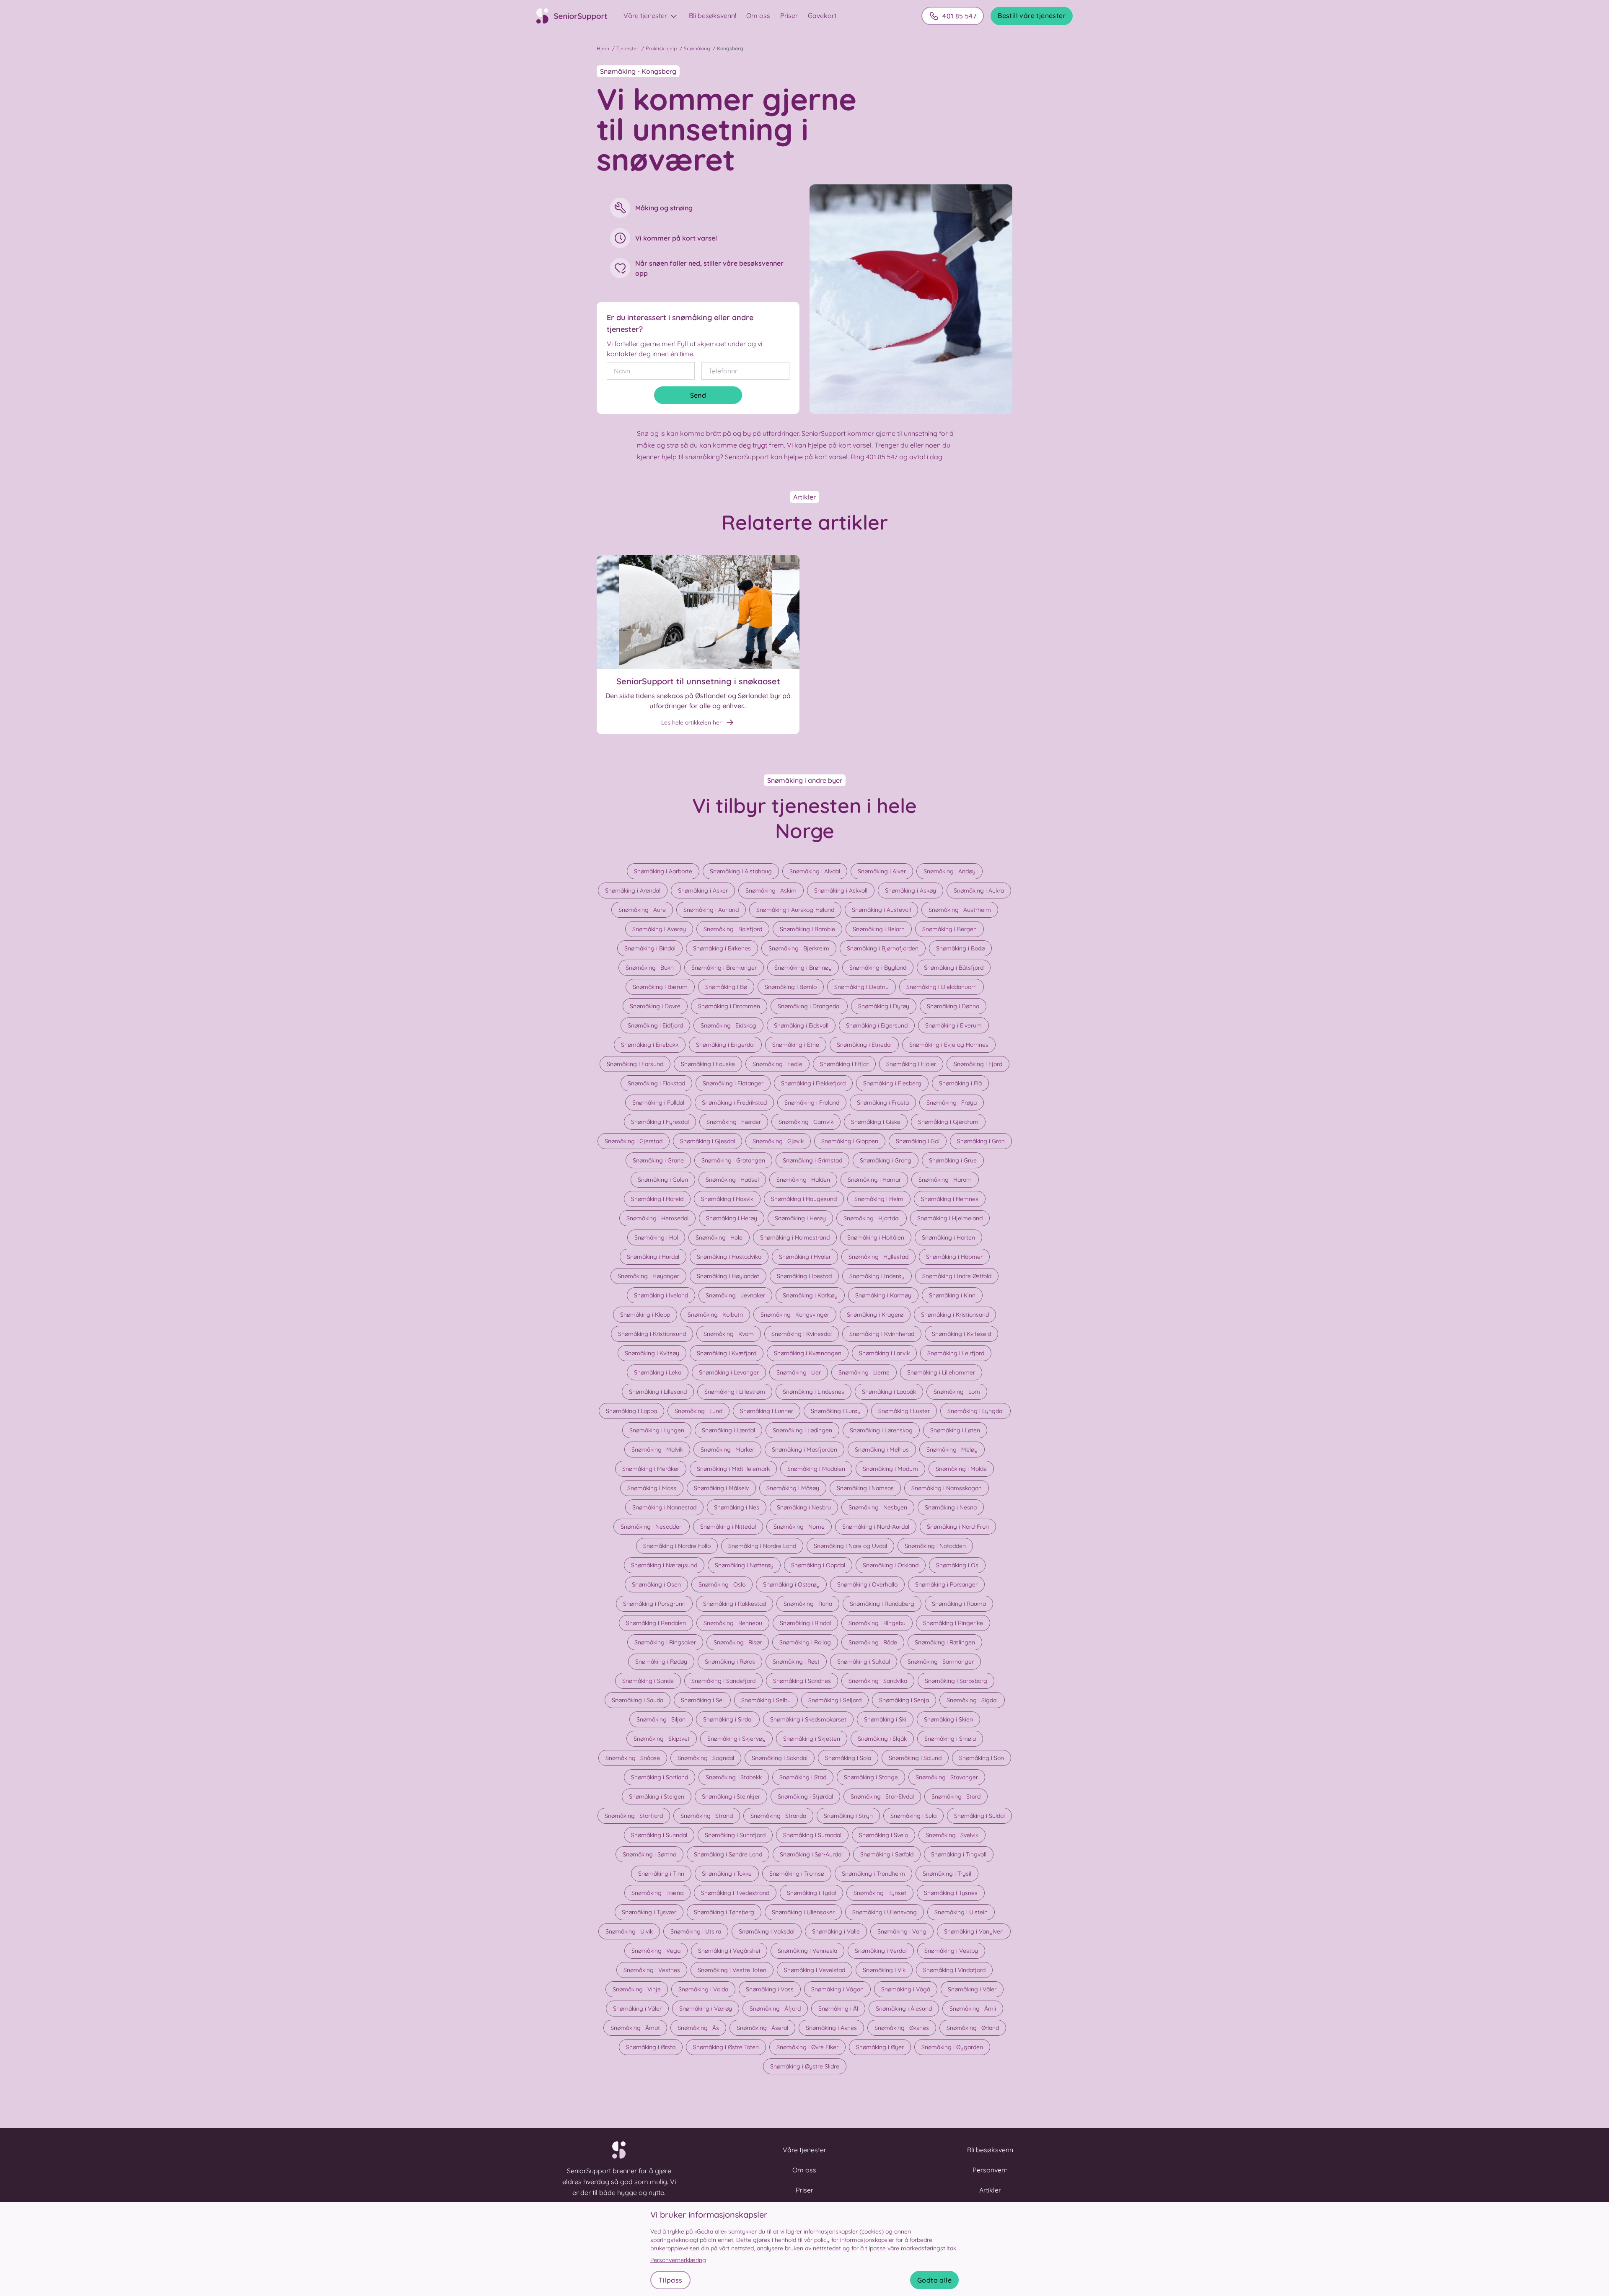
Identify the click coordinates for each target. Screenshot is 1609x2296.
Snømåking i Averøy (659, 929)
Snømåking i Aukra (979, 890)
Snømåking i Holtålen (876, 1237)
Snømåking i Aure (642, 910)
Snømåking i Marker (727, 1450)
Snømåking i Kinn (952, 1295)
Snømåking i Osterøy (791, 1584)
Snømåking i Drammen (729, 1006)
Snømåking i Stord (956, 1796)
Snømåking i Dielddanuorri (942, 987)
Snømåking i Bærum (660, 987)
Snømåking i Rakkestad (735, 1604)
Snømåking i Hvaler (805, 1257)
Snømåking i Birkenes (722, 948)
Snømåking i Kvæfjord (727, 1353)
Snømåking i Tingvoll (959, 1854)
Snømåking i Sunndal (659, 1835)
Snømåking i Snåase (633, 1758)
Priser (789, 16)
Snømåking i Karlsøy (810, 1295)
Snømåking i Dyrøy (884, 1006)
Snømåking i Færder (734, 1122)
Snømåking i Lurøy (836, 1411)
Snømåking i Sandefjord (723, 1681)
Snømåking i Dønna (953, 1006)
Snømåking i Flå (960, 1083)
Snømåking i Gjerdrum (948, 1122)
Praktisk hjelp (661, 48)
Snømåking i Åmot (635, 2028)
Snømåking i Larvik (884, 1353)
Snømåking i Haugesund (804, 1199)
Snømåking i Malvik (657, 1450)
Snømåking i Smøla (950, 1739)
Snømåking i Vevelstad (815, 1970)
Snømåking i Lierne (864, 1372)
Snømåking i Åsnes (831, 2028)
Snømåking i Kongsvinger (795, 1315)
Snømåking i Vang (902, 1931)
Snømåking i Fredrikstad (734, 1103)
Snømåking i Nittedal (728, 1527)
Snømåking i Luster (904, 1411)
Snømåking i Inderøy (877, 1276)
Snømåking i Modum (890, 1469)
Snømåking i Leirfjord (956, 1353)
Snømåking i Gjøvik (778, 1141)
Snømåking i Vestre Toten (732, 1970)
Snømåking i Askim (771, 890)
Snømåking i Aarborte (663, 871)
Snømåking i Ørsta (651, 2047)
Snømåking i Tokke (727, 1874)
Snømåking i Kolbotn (715, 1315)
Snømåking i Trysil (947, 1874)
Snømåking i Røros (730, 1662)
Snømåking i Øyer (880, 2047)
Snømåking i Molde (961, 1469)
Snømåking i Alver (882, 871)
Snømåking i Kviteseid (961, 1334)
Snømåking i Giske (876, 1122)
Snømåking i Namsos (865, 1488)
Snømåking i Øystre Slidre (805, 2066)
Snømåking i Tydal (811, 1893)
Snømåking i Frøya (952, 1103)
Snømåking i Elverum (953, 1025)
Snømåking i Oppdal (818, 1565)
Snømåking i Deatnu (861, 987)
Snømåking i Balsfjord (733, 929)
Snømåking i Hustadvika (729, 1257)
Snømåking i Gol (918, 1141)
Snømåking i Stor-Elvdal (882, 1796)
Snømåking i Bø (726, 987)
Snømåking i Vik (884, 1970)
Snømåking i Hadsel (732, 1180)
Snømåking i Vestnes (652, 1970)
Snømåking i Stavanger (947, 1777)
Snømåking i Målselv (721, 1488)
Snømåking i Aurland (711, 910)
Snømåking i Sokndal (780, 1758)
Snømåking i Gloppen (850, 1141)
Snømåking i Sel (702, 1700)
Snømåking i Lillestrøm (735, 1392)
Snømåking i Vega (656, 1951)
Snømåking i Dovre (655, 1006)
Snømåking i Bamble (807, 929)
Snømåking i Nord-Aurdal (876, 1527)
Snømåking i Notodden (935, 1546)
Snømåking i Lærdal (728, 1430)
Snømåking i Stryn (848, 1816)
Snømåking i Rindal (805, 1623)
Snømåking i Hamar (874, 1180)
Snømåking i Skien (948, 1719)
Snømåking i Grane (658, 1160)
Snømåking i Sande (648, 1681)
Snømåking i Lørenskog (881, 1430)
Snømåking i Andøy (949, 871)
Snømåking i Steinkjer (731, 1796)
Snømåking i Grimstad (812, 1160)
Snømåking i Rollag (805, 1642)
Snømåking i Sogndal (706, 1758)
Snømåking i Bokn (650, 968)
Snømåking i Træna (657, 1893)
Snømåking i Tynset (880, 1893)
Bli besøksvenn (990, 2150)
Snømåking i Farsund (635, 1064)
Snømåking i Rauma (959, 1604)
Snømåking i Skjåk (882, 1739)
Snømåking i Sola (848, 1758)
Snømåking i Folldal (658, 1103)
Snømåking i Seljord (835, 1700)
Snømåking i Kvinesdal (802, 1334)
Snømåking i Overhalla (867, 1584)
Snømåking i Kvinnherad (882, 1334)
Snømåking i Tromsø (797, 1874)
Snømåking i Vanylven (974, 1931)
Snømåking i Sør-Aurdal (811, 1854)
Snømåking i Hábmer (954, 1257)
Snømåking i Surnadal (812, 1835)
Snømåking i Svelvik (952, 1835)
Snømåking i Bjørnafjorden (883, 948)
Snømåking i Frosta (883, 1103)
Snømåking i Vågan (837, 1989)
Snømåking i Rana (808, 1604)
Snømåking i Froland (812, 1103)
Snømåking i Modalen (816, 1469)
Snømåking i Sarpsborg (956, 1681)
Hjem (603, 48)
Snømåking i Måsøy (793, 1488)
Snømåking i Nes (737, 1507)
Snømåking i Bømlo (791, 987)
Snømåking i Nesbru (804, 1507)
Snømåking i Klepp (645, 1315)
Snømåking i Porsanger (946, 1584)
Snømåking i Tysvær (649, 1912)
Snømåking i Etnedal (864, 1045)
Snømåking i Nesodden (652, 1527)
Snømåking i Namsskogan (947, 1488)
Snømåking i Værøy (706, 2009)
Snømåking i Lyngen (657, 1430)
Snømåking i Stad (803, 1777)
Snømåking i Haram (945, 1180)
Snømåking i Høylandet (728, 1276)
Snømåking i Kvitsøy (652, 1353)
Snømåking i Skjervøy (736, 1739)
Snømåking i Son (982, 1758)
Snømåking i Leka (658, 1372)
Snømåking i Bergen (949, 929)
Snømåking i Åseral (762, 2028)
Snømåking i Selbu (766, 1700)
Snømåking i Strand (707, 1816)
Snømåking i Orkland (891, 1565)
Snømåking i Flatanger (733, 1083)
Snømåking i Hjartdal (872, 1218)
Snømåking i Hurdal (653, 1257)
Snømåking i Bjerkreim (799, 948)
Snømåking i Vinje (637, 1989)
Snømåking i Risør (738, 1642)
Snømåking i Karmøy (883, 1295)
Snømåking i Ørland (973, 2028)
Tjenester (627, 48)
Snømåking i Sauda (638, 1700)
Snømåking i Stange (871, 1777)
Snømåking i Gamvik (806, 1122)
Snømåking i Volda (703, 1989)
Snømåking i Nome (799, 1527)
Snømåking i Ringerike (953, 1623)
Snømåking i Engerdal (725, 1045)
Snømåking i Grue (953, 1160)
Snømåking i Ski (885, 1719)
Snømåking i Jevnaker (735, 1295)
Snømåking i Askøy (911, 890)
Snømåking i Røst (796, 1662)
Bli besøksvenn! (713, 16)
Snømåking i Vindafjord (954, 1970)
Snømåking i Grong (886, 1160)
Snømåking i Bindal (650, 948)
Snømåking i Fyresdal (660, 1122)
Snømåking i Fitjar (844, 1064)
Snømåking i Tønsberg (724, 1912)
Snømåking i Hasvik (727, 1199)
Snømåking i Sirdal (728, 1719)
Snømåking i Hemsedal (657, 1218)
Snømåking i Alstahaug (741, 871)
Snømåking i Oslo (722, 1584)
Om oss (758, 16)
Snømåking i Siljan (661, 1719)
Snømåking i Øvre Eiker (807, 2047)
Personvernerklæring (678, 2260)
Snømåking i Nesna (951, 1507)
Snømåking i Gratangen (733, 1160)
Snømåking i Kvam (729, 1334)
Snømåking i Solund (915, 1758)
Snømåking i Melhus (882, 1450)
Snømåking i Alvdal (815, 871)
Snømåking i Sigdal (972, 1700)
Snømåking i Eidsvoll (801, 1025)
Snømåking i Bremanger (724, 968)
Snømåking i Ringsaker (665, 1642)
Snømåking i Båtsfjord (954, 968)
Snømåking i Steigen (657, 1796)
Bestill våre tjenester (1032, 16)
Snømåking (697, 48)
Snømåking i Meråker (651, 1469)
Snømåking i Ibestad (804, 1276)
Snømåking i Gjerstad (634, 1141)
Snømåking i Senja (904, 1700)
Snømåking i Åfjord (775, 2009)
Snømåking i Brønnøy (803, 968)
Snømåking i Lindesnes (814, 1392)
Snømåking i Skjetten (812, 1739)
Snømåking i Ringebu (877, 1623)
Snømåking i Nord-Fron (958, 1527)
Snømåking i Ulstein (961, 1912)
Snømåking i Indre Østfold (957, 1276)
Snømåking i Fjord (978, 1064)
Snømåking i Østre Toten (726, 2047)
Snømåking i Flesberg (892, 1083)
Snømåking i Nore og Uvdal (850, 1546)
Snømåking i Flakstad (656, 1083)
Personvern (990, 2170)
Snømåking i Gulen (663, 1180)
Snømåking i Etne (796, 1045)
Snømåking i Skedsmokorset (808, 1719)
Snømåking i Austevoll (881, 910)
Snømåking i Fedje (777, 1064)
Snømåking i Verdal (881, 1951)
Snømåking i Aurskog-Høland (795, 910)
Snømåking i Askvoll (841, 890)
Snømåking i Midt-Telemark (733, 1469)
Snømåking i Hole (719, 1237)
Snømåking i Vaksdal (767, 1931)
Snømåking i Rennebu (733, 1623)
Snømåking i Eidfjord (655, 1025)
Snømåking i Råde (873, 1642)
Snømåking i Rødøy (661, 1662)
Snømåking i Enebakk (650, 1045)
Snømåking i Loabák (889, 1392)
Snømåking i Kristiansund (652, 1334)
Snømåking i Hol (656, 1237)
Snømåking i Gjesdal (707, 1141)
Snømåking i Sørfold (887, 1854)
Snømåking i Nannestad (664, 1507)
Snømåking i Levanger (729, 1372)
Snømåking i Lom (957, 1392)
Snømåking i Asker (703, 890)
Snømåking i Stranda (778, 1816)
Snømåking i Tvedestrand (735, 1893)
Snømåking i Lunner (767, 1411)
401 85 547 (959, 16)
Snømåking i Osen (656, 1584)
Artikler (990, 2190)
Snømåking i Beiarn (879, 929)
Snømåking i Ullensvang (885, 1912)
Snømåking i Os (957, 1565)
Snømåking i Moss (652, 1488)
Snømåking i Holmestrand (795, 1237)
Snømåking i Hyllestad (878, 1257)
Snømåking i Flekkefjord (813, 1083)
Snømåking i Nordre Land (762, 1546)
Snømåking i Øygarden (952, 2047)
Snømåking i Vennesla (807, 1951)
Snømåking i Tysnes (951, 1893)
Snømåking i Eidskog (728, 1025)
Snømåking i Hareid (657, 1199)
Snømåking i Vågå (906, 1989)
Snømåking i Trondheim (873, 1874)
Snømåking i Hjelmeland (950, 1218)
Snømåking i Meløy (952, 1450)
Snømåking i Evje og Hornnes (949, 1045)
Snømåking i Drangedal (809, 1006)
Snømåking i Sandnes (802, 1681)
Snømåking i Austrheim (960, 910)
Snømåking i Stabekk (734, 1777)
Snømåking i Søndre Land (728, 1854)
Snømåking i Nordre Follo (677, 1546)
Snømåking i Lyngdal (975, 1411)
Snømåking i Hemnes (950, 1199)
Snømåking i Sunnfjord (735, 1835)
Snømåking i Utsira (696, 1931)
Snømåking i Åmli (973, 2009)
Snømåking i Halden (803, 1180)
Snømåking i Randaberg (882, 1604)
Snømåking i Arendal (633, 890)
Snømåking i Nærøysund (664, 1565)
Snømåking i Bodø (960, 948)
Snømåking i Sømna (649, 1854)
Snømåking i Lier (799, 1372)
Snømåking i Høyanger (648, 1276)
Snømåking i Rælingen (945, 1642)
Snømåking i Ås (698, 2028)
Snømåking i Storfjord (634, 1816)
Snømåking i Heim (879, 1199)
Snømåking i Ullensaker (803, 1912)
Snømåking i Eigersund (877, 1025)
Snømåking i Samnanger (941, 1662)
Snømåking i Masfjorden (804, 1450)
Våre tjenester (646, 16)
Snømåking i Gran (981, 1141)
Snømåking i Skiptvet (662, 1739)
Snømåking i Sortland (660, 1777)
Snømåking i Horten (948, 1237)
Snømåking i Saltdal (864, 1662)
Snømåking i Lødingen (802, 1430)
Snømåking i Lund (698, 1411)
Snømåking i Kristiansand (955, 1315)
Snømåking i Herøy (732, 1218)
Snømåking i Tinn (661, 1874)
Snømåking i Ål (838, 2009)
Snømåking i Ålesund (904, 2009)
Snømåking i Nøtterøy (744, 1565)
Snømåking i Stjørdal (805, 1796)
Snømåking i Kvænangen (808, 1353)
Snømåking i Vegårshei (729, 1951)
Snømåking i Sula (913, 1816)
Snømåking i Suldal (979, 1816)
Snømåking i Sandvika (878, 1681)
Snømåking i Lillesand (658, 1392)
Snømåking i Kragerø (875, 1315)
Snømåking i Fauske (708, 1064)
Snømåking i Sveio (883, 1835)
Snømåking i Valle (836, 1931)
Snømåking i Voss (770, 1989)
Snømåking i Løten (955, 1430)
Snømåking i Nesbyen (878, 1507)
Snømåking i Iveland (661, 1295)
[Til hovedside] (577, 16)
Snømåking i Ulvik (629, 1931)
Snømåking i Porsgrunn (654, 1604)
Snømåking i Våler (972, 1989)
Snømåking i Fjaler (911, 1064)
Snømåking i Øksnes (902, 2028)
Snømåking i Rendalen (656, 1623)
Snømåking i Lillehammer (941, 1372)
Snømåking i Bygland (878, 968)
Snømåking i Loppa (631, 1411)
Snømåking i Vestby (951, 1951)
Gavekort (822, 16)
